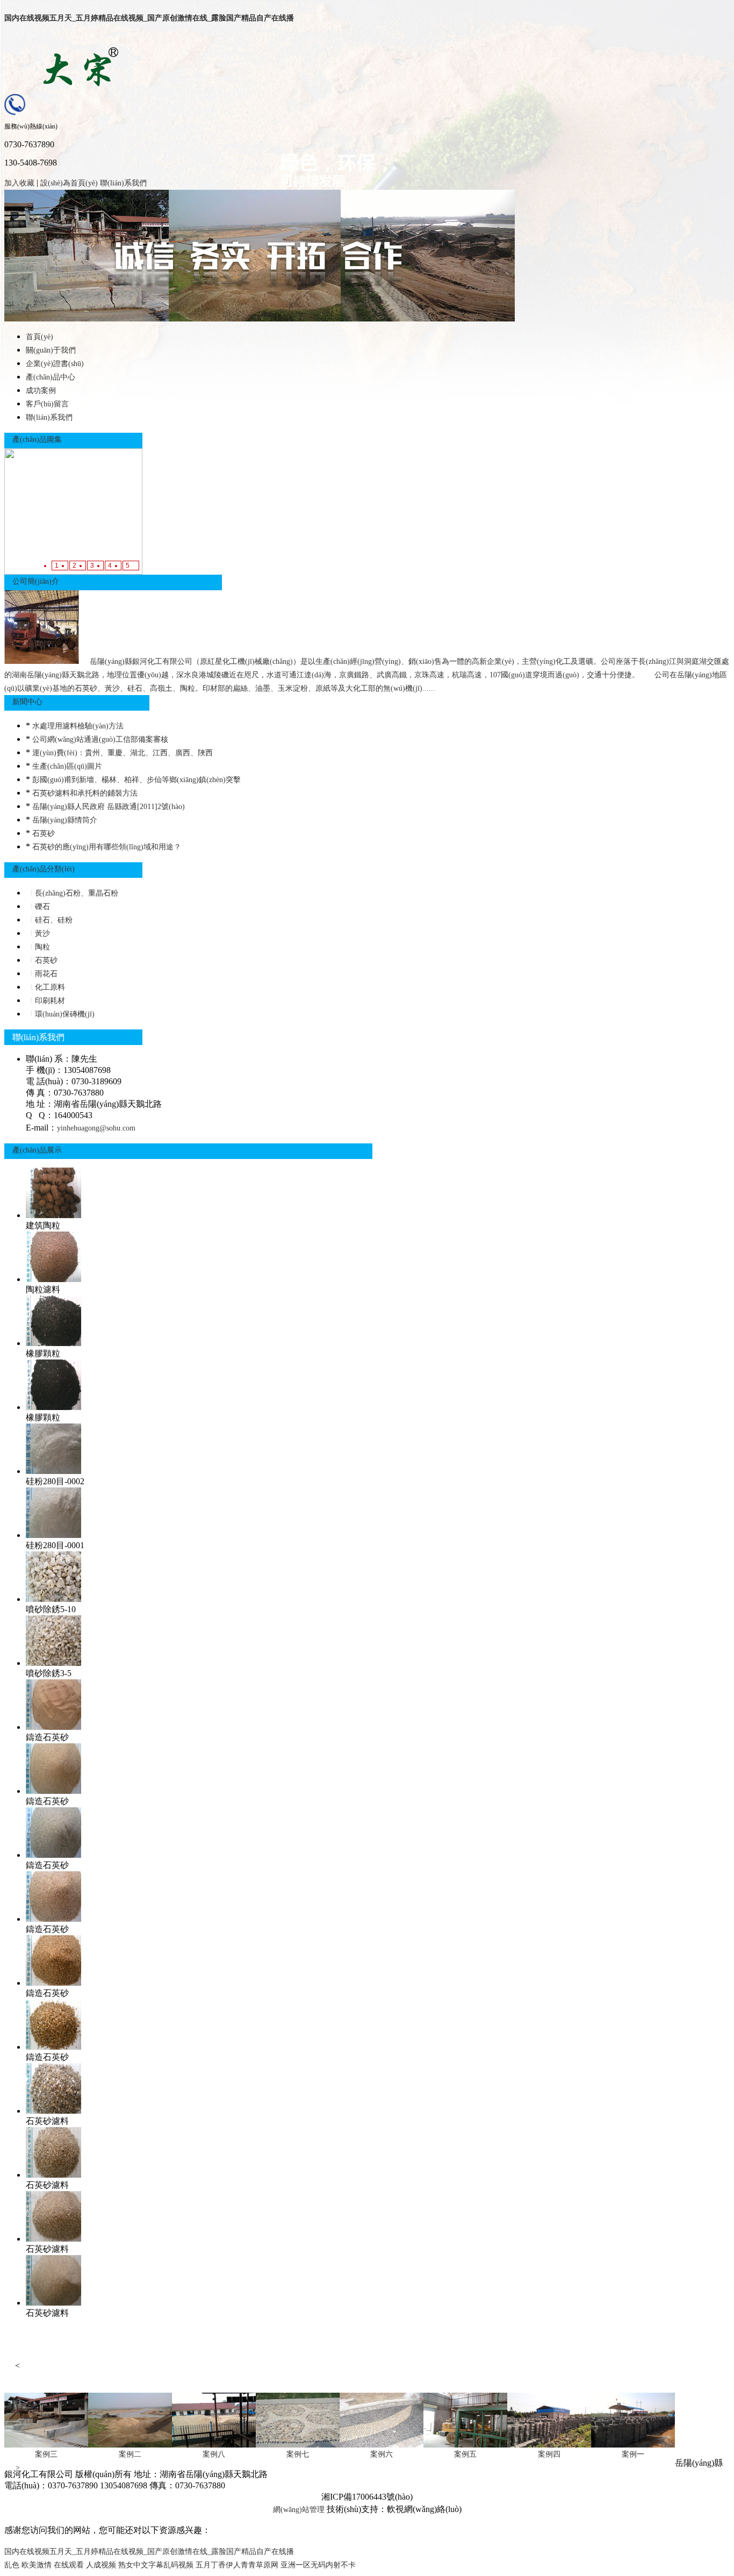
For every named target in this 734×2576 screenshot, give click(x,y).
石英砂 (44, 833)
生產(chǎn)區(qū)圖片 (67, 766)
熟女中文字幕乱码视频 (156, 2565)
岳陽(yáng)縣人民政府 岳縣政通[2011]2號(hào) (109, 807)
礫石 (41, 907)
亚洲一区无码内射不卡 (318, 2565)
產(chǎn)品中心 (51, 377)
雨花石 (45, 974)
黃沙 (41, 933)
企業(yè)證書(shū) (55, 364)
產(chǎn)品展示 (37, 1150)
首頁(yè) (39, 337)
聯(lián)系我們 (123, 183)
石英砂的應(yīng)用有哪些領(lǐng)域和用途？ (107, 847)
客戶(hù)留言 (47, 404)
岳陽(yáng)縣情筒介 (65, 820)
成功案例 (41, 391)
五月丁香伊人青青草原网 (237, 2565)
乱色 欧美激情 (28, 2565)
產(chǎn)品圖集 (37, 439)
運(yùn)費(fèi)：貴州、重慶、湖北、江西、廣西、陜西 (123, 753)
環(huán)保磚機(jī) (64, 1014)
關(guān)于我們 (51, 350)
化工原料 (49, 987)
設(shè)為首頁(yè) (69, 183)
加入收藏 (19, 183)
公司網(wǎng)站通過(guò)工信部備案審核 (100, 739)
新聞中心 (27, 702)
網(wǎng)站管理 (299, 2510)
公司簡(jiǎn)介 (36, 581)
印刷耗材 (49, 1001)
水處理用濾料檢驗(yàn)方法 (78, 726)
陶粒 (41, 947)
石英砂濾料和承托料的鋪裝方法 (85, 793)
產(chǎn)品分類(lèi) (44, 869)
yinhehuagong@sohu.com (96, 1128)
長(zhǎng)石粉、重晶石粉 (75, 893)
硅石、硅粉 (53, 920)
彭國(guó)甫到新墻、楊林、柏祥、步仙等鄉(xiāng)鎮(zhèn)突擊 (136, 780)
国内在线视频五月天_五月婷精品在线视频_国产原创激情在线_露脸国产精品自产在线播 (149, 18)
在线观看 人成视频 (85, 2565)
